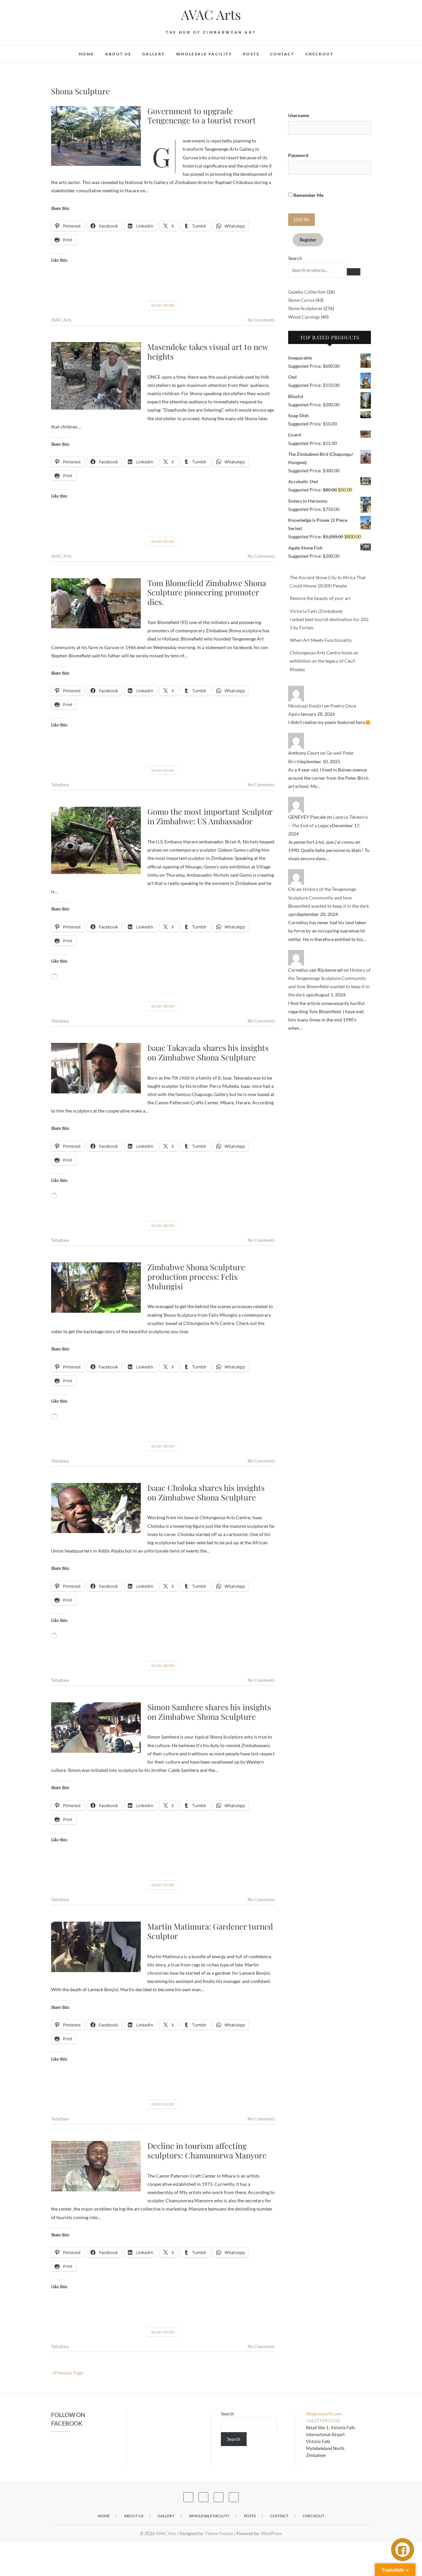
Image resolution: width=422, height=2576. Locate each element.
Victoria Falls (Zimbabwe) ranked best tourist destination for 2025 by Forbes (329, 619)
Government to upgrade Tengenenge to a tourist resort (202, 116)
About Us (118, 54)
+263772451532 (323, 2421)
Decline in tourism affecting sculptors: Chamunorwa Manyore (207, 2150)
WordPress (271, 2533)
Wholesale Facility (204, 54)
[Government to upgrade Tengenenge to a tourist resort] (96, 136)
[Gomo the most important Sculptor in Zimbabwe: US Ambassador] (96, 840)
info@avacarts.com (324, 2414)
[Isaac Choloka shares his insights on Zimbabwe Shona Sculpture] (96, 1508)
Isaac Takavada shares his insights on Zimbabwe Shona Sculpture (208, 1052)
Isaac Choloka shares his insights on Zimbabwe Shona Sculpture (206, 1492)
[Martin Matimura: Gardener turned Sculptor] (96, 1947)
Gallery (154, 54)
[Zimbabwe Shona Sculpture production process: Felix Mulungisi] (96, 1288)
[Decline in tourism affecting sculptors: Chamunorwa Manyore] (96, 2166)
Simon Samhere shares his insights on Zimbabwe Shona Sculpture (209, 1712)
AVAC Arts (211, 15)
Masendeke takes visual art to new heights (208, 351)
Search (295, 258)
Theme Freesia (219, 2533)
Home (87, 54)
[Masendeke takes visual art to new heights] (96, 376)
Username (299, 115)
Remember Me (308, 195)
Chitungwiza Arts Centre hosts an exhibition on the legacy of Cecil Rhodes (324, 661)
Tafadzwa (60, 785)
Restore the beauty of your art (320, 598)
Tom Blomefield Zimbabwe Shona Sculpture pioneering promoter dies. (207, 592)
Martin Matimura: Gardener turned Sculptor (210, 1931)
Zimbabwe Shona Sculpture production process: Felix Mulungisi (196, 1276)
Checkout (319, 54)
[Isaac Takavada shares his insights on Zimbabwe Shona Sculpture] (96, 1068)
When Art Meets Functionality (321, 640)
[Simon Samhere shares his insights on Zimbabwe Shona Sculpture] (96, 1728)
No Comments (261, 320)
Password (298, 155)
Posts (251, 54)
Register (308, 240)
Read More (163, 305)
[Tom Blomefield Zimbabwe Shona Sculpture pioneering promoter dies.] (96, 603)
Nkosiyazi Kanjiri (306, 706)
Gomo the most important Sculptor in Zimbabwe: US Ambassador (210, 816)
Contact (282, 54)
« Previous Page (67, 2373)
